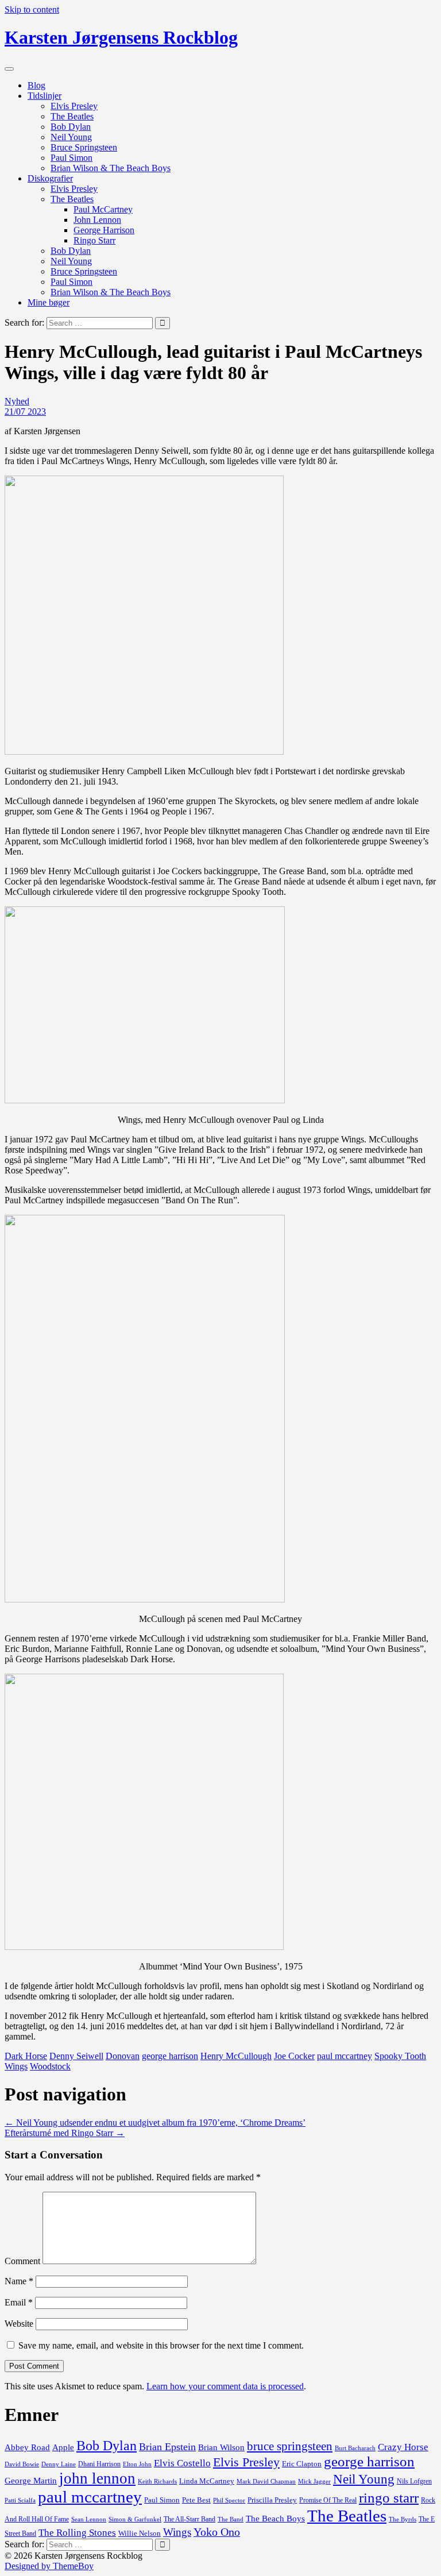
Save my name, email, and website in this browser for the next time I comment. (161, 2345)
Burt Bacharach (355, 2448)
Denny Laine (59, 2464)
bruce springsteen (290, 2446)
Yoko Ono (217, 2532)
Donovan (123, 2056)
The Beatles (72, 116)
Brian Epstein (167, 2447)
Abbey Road (27, 2447)
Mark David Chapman (266, 2481)
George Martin (31, 2481)
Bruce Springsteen (84, 147)
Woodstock (50, 2066)
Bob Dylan (71, 127)
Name (19, 2281)
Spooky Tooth (400, 2056)
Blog (36, 85)
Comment (22, 2261)
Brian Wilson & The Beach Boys (111, 168)
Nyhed (17, 401)
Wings (16, 2066)
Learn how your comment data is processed (225, 2386)
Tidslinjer (45, 96)
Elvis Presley (74, 106)
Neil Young (71, 137)
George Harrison (104, 230)
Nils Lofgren (414, 2481)
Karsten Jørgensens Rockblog (121, 37)
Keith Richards (157, 2481)
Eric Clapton (302, 2464)
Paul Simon (71, 158)
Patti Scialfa (20, 2500)
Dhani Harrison (99, 2464)
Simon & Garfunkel (135, 2519)
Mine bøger (49, 302)
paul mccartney (345, 2056)
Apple (63, 2447)
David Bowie (22, 2464)
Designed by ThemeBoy (49, 2566)
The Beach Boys (275, 2519)
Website (19, 2324)
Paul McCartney (103, 209)
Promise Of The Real (328, 2500)
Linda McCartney (207, 2481)
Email (19, 2302)
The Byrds (403, 2519)
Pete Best (196, 2500)
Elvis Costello (182, 2463)
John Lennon (97, 220)
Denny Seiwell (76, 2056)
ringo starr (389, 2498)
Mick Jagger (314, 2481)
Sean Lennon (89, 2519)
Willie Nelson (140, 2533)
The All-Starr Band (189, 2519)
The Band (231, 2519)
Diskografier (50, 178)
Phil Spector (229, 2500)
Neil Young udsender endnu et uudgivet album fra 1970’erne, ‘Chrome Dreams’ (155, 2123)
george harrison (170, 2056)
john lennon (97, 2478)
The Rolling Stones (77, 2533)
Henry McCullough (236, 2056)
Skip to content (32, 9)
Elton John (137, 2464)
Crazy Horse (403, 2447)
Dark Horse (26, 2056)
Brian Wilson (221, 2447)
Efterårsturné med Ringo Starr (65, 2133)
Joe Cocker (294, 2056)
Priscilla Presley (272, 2500)
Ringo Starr (94, 240)
